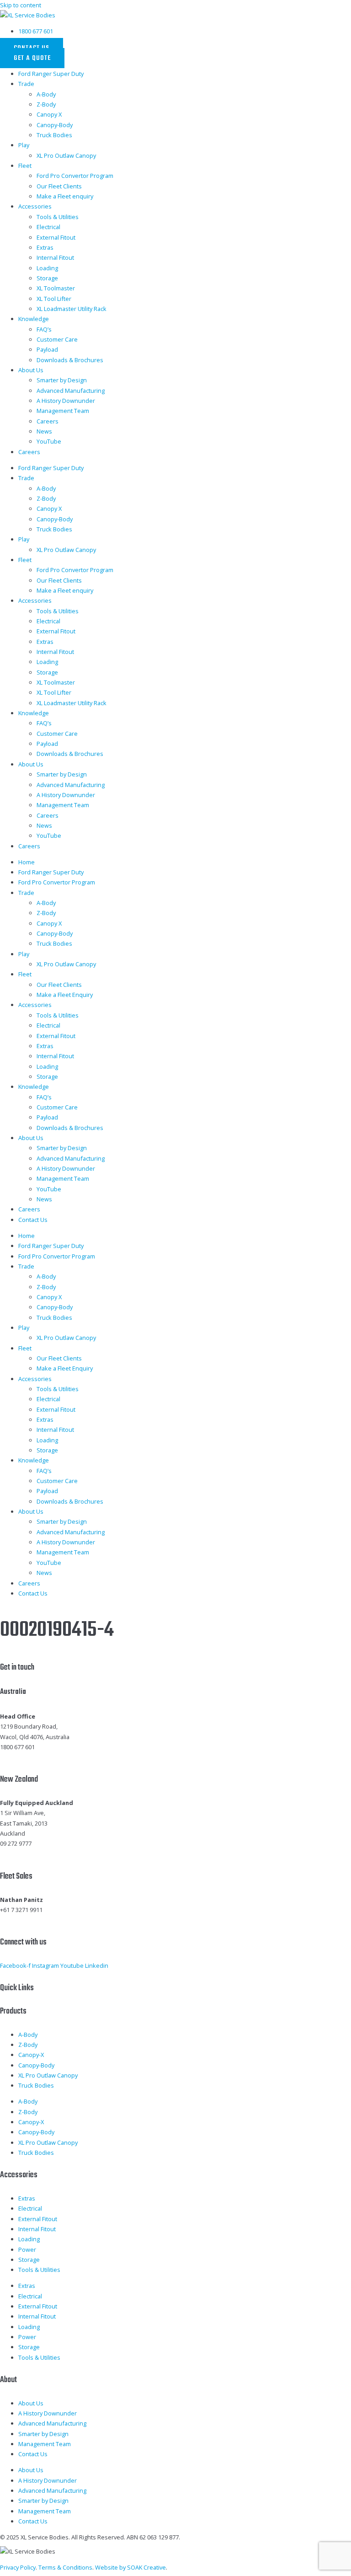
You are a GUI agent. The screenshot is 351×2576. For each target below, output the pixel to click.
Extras (45, 247)
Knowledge (34, 319)
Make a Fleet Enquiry (65, 995)
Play (24, 145)
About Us (31, 370)
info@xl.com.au (21, 1757)
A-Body (46, 94)
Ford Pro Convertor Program (75, 176)
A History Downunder (66, 401)
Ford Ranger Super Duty (51, 74)
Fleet (25, 166)
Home (27, 862)
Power (27, 2249)
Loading (47, 268)
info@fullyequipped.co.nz (35, 1854)
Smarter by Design (62, 380)
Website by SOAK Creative (130, 2567)
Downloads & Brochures (70, 360)
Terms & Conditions (65, 2567)
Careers (48, 421)
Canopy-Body (55, 125)
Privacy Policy (18, 2567)
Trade (26, 84)
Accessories (35, 206)
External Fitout (56, 237)
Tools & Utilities (58, 217)
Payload (47, 349)
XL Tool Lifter (54, 299)
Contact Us (33, 1220)
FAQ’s (44, 329)
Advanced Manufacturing (71, 391)
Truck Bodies (54, 135)
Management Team (63, 411)
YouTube (49, 441)
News (44, 431)
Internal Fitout (55, 257)
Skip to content (21, 5)
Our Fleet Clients (59, 186)
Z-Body (46, 104)
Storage (47, 278)
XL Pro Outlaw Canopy (66, 155)
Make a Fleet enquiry (65, 196)
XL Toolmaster (56, 288)
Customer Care (57, 339)
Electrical (48, 227)
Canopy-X (31, 2055)
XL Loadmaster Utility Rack (72, 309)
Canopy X (49, 114)
